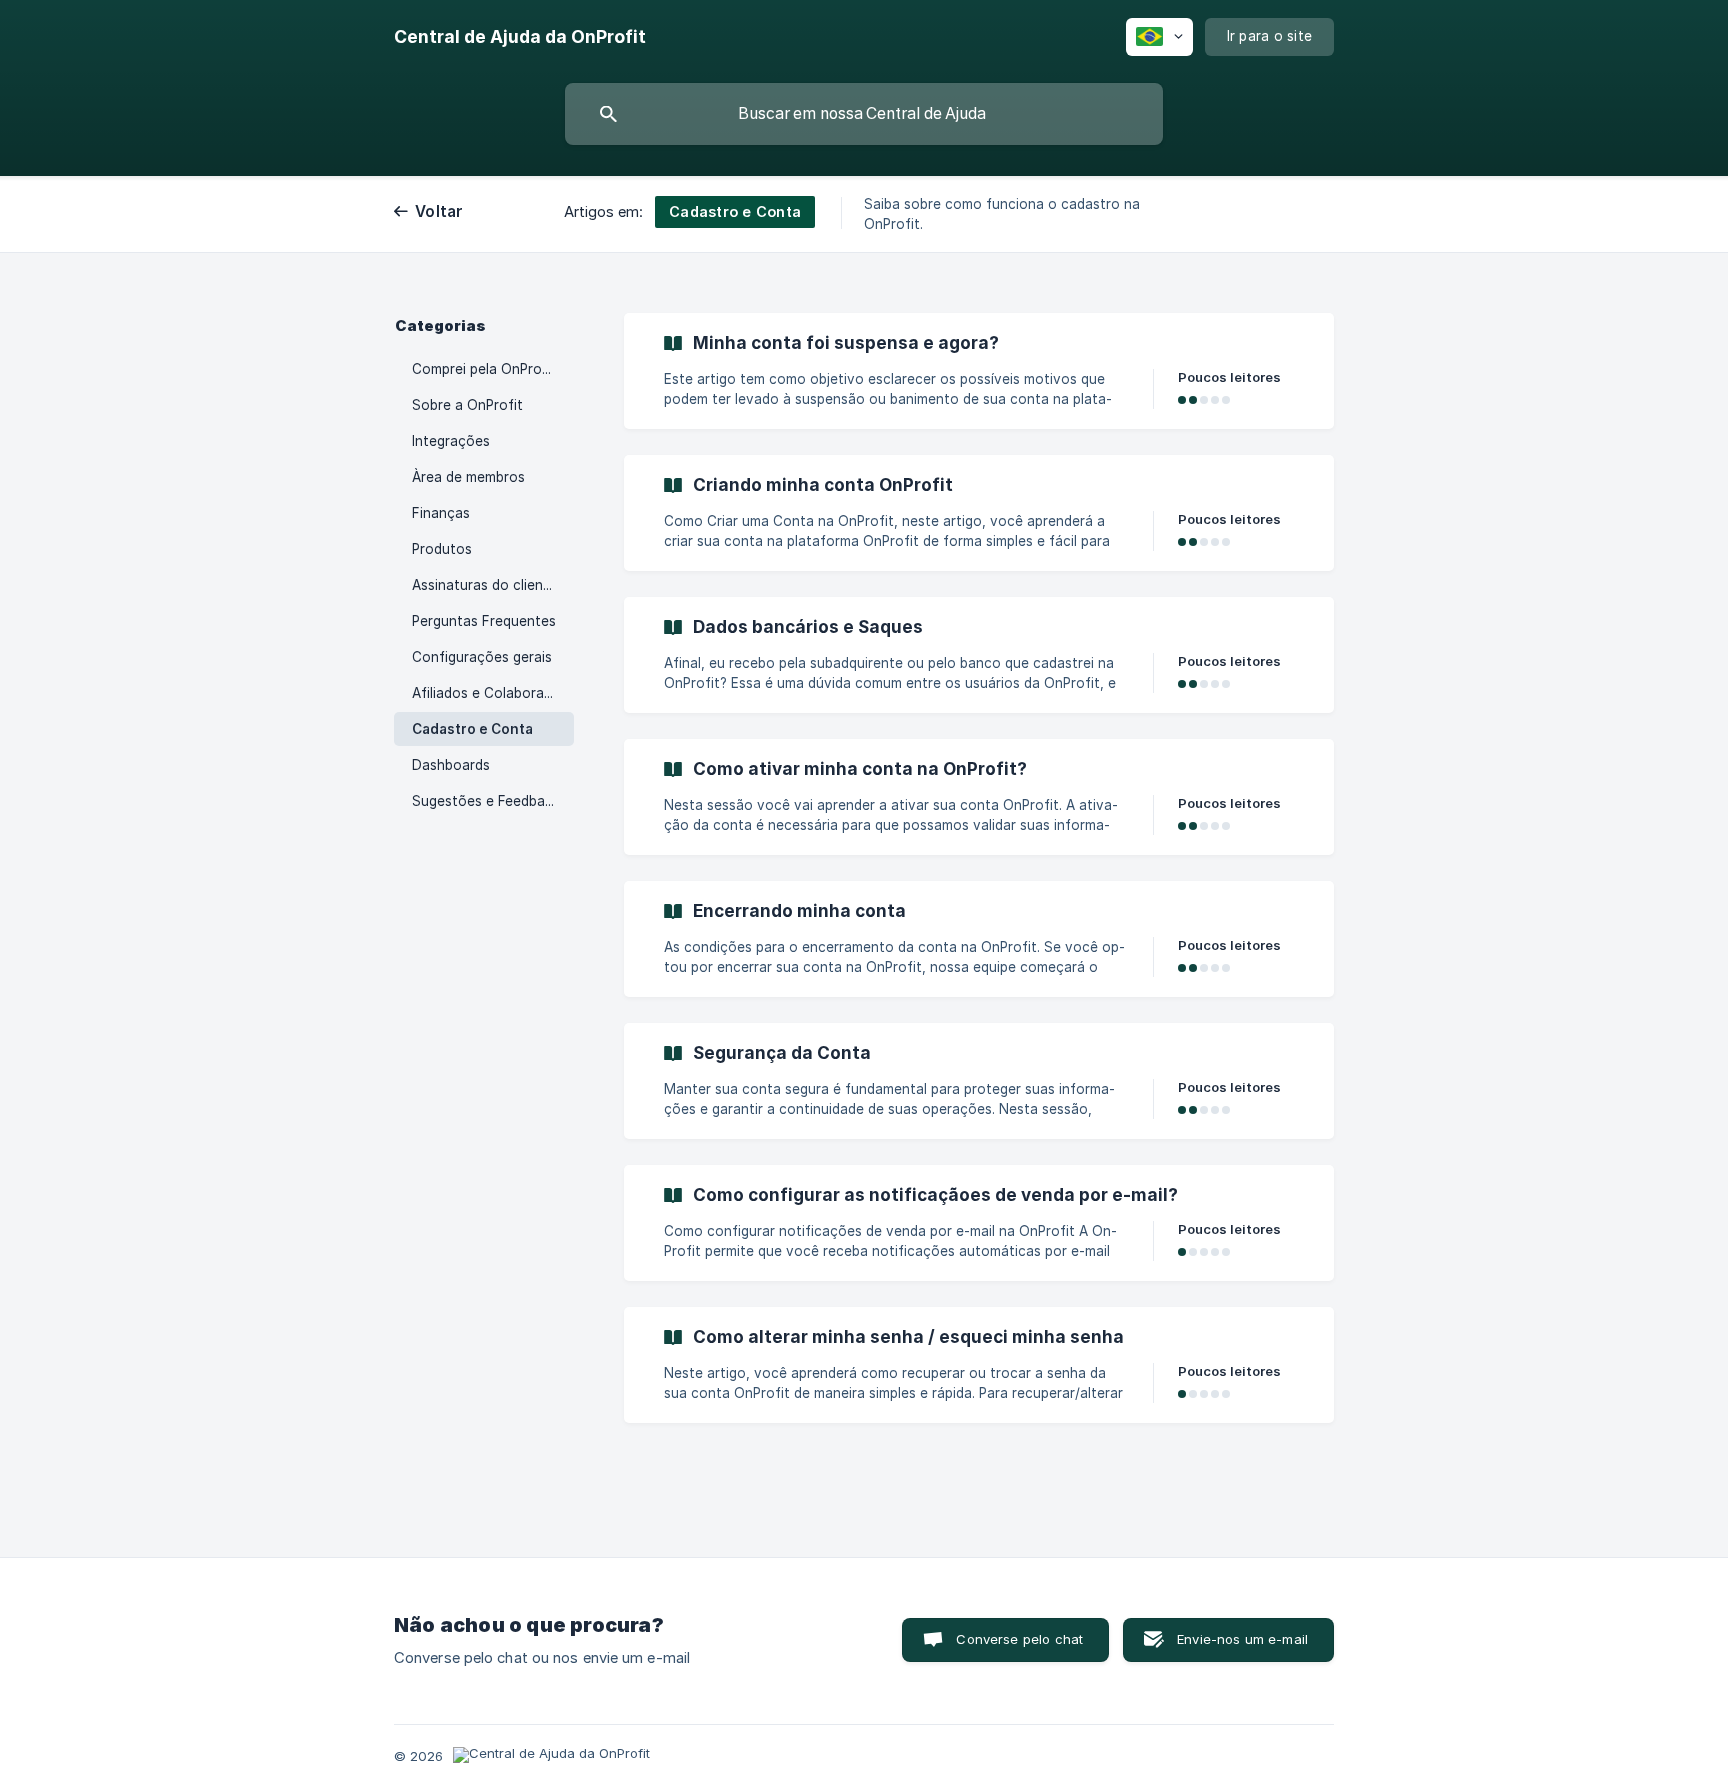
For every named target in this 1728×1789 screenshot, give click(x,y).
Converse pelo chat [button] (1019, 1639)
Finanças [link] (441, 513)
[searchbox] (864, 114)
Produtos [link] (442, 549)
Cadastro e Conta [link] (472, 729)
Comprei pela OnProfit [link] (484, 369)
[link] (979, 371)
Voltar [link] (439, 211)
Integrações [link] (451, 441)
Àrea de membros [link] (468, 477)
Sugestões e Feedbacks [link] (489, 801)
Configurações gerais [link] (482, 657)
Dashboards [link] (451, 765)
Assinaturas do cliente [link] (484, 585)
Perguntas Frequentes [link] (484, 621)
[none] (520, 37)
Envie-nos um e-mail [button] (1242, 1639)
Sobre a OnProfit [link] (467, 405)
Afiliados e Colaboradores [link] (493, 693)
